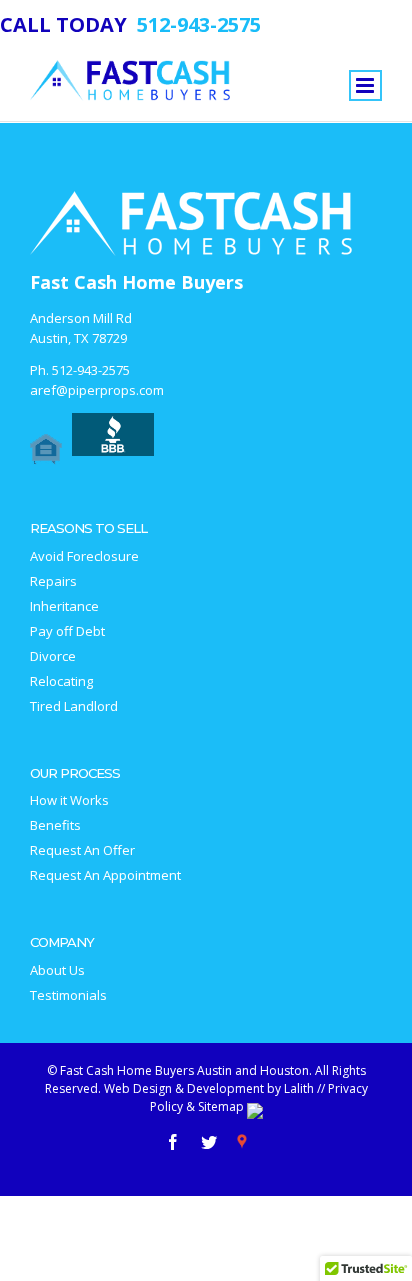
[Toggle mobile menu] (365, 85)
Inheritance (64, 606)
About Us (57, 970)
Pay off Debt (67, 631)
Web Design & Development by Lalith (209, 1088)
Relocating (61, 681)
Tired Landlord (74, 706)
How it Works (69, 800)
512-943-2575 (91, 370)
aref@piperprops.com (97, 390)
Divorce (53, 656)
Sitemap (221, 1106)
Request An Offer (82, 850)
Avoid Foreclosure (84, 556)
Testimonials (68, 995)
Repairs (53, 581)
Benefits (55, 825)
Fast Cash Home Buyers (136, 282)
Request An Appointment (105, 875)
